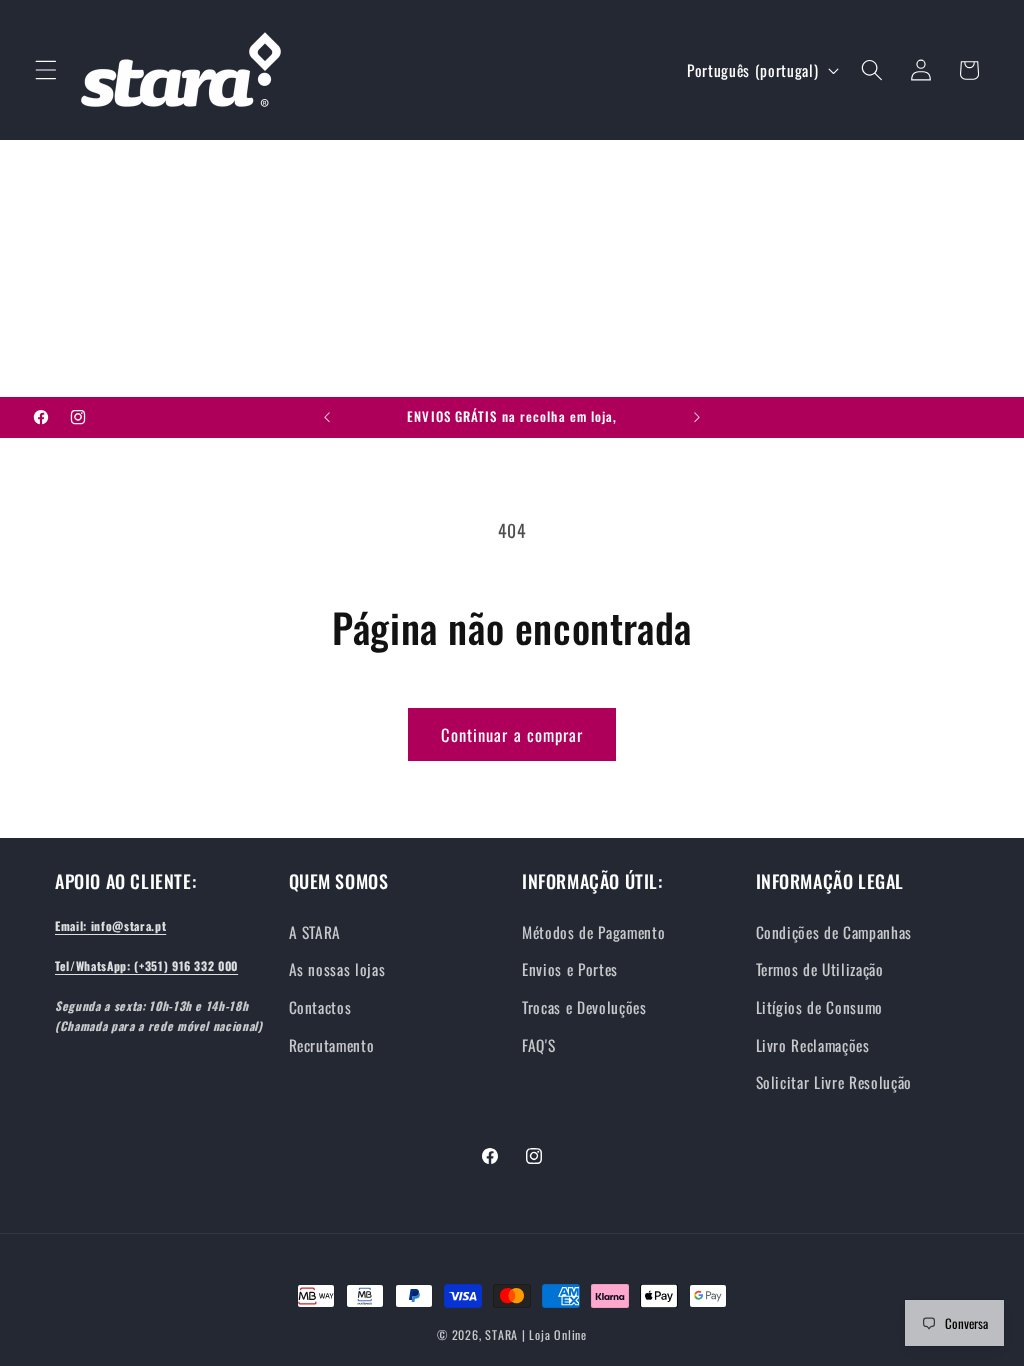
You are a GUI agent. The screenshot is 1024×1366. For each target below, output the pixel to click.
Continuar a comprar (512, 734)
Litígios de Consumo (820, 1007)
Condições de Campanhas (834, 932)
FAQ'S (538, 1045)
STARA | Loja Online (536, 1334)
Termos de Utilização (820, 969)
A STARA (315, 932)
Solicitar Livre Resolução (834, 1082)
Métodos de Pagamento (593, 932)
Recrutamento (332, 1045)
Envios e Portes (570, 969)
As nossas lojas (337, 969)
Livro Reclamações (813, 1045)
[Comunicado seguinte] (697, 418)
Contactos (320, 1007)
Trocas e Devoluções (584, 1007)
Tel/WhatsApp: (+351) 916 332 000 (146, 965)
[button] (46, 70)
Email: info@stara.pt (110, 925)
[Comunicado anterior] (327, 418)
